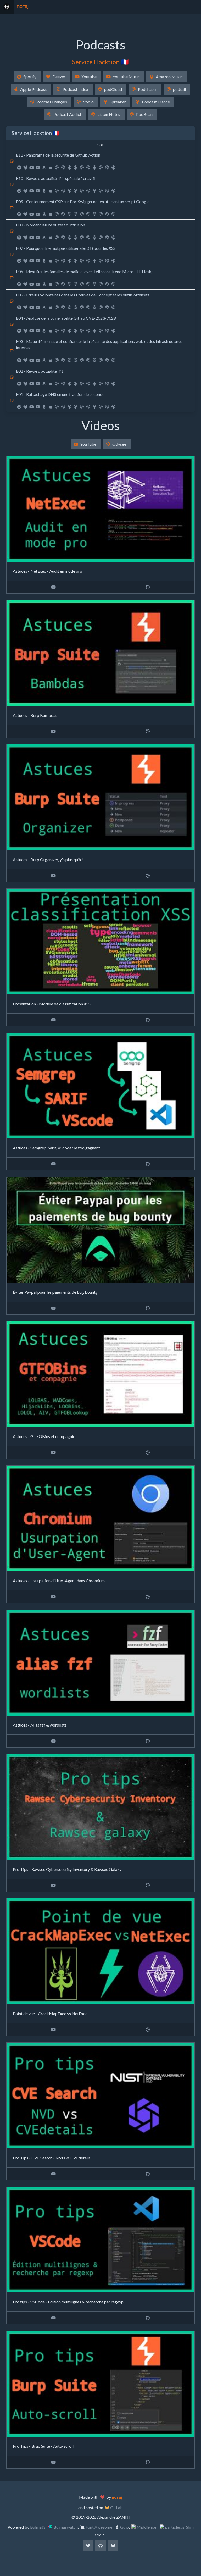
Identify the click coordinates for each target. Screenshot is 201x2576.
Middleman (147, 2527)
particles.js (175, 2527)
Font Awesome (99, 2527)
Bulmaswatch (66, 2527)
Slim (190, 2527)
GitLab (116, 2508)
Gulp (124, 2527)
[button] (194, 7)
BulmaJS (38, 2527)
